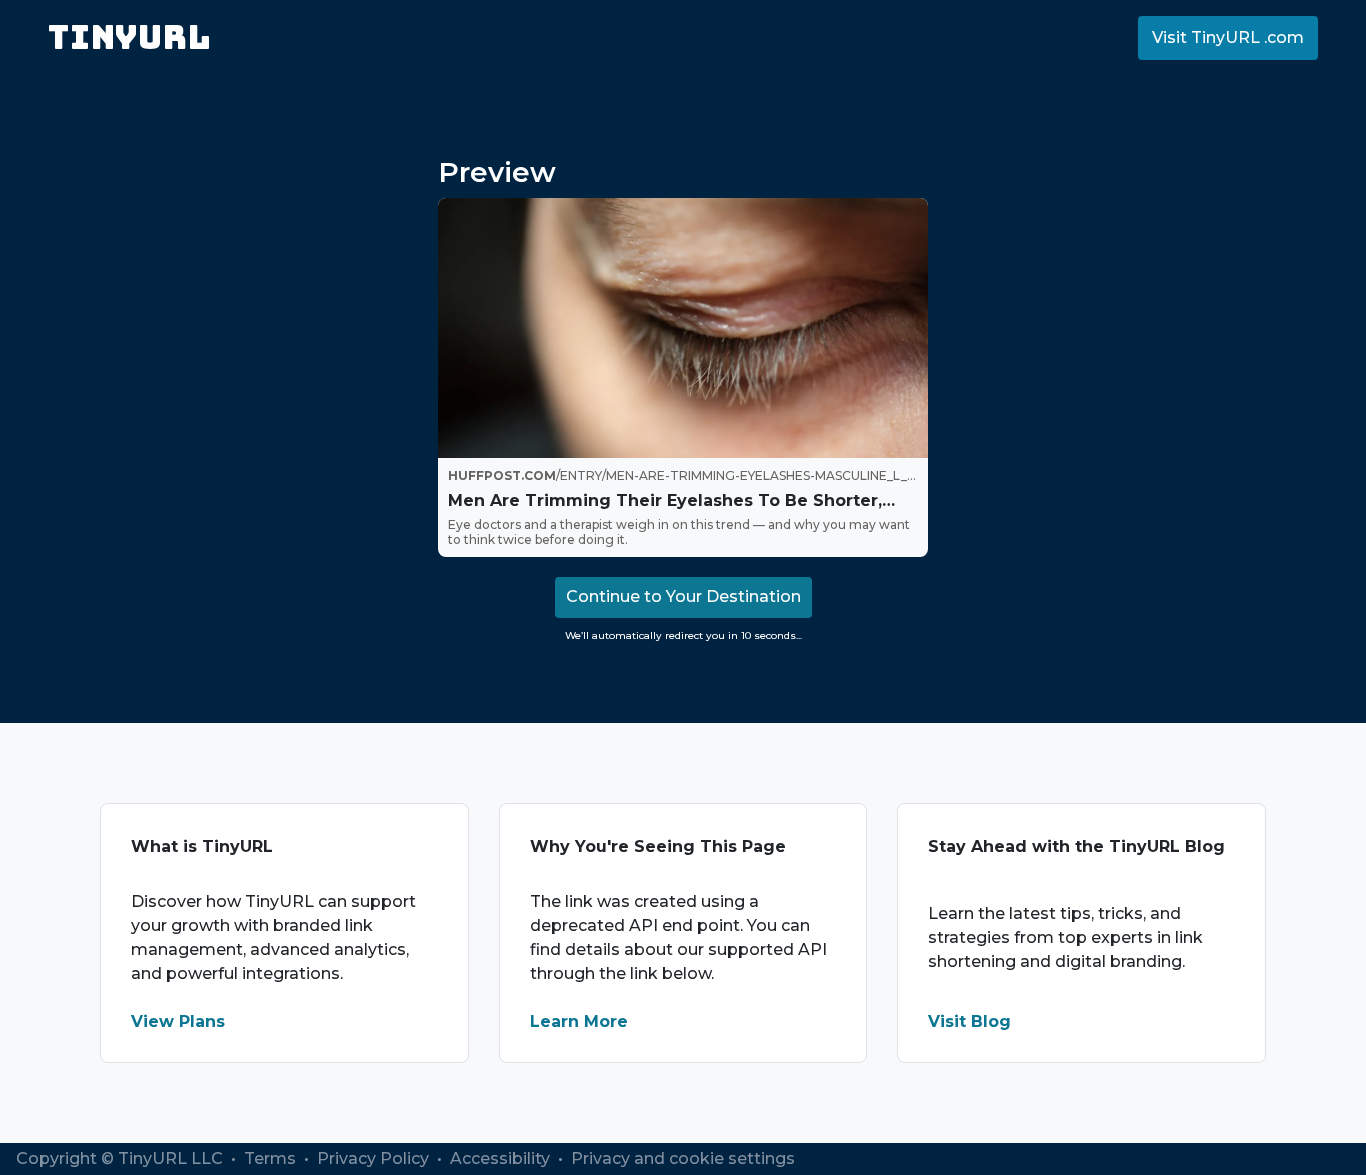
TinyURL (129, 37)
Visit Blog (969, 1021)
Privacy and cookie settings (683, 1158)
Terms (272, 1158)
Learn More (579, 1021)
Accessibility (502, 1158)
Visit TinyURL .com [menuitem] (1228, 37)
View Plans (178, 1021)
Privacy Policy (375, 1158)
